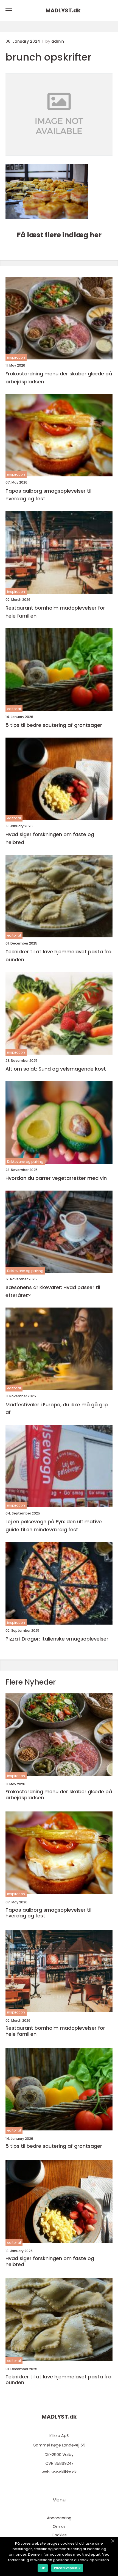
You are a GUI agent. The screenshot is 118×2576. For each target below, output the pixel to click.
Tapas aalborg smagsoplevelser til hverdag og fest (48, 495)
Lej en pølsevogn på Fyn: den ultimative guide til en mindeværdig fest (54, 1526)
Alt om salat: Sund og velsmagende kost (56, 1069)
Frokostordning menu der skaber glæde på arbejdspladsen (59, 378)
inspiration (16, 357)
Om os (59, 2526)
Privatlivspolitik (67, 2568)
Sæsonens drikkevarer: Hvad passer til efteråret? (53, 1291)
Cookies (59, 2535)
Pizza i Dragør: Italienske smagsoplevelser (57, 1639)
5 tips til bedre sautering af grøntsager (54, 725)
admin (58, 41)
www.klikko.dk (64, 2472)
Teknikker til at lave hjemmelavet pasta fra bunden (58, 956)
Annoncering (59, 2518)
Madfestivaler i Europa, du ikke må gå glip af (57, 1409)
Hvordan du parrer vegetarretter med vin (56, 1178)
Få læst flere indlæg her (59, 235)
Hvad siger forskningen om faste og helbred (50, 838)
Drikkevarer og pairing (25, 1162)
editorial (14, 709)
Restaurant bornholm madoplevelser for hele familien (55, 612)
